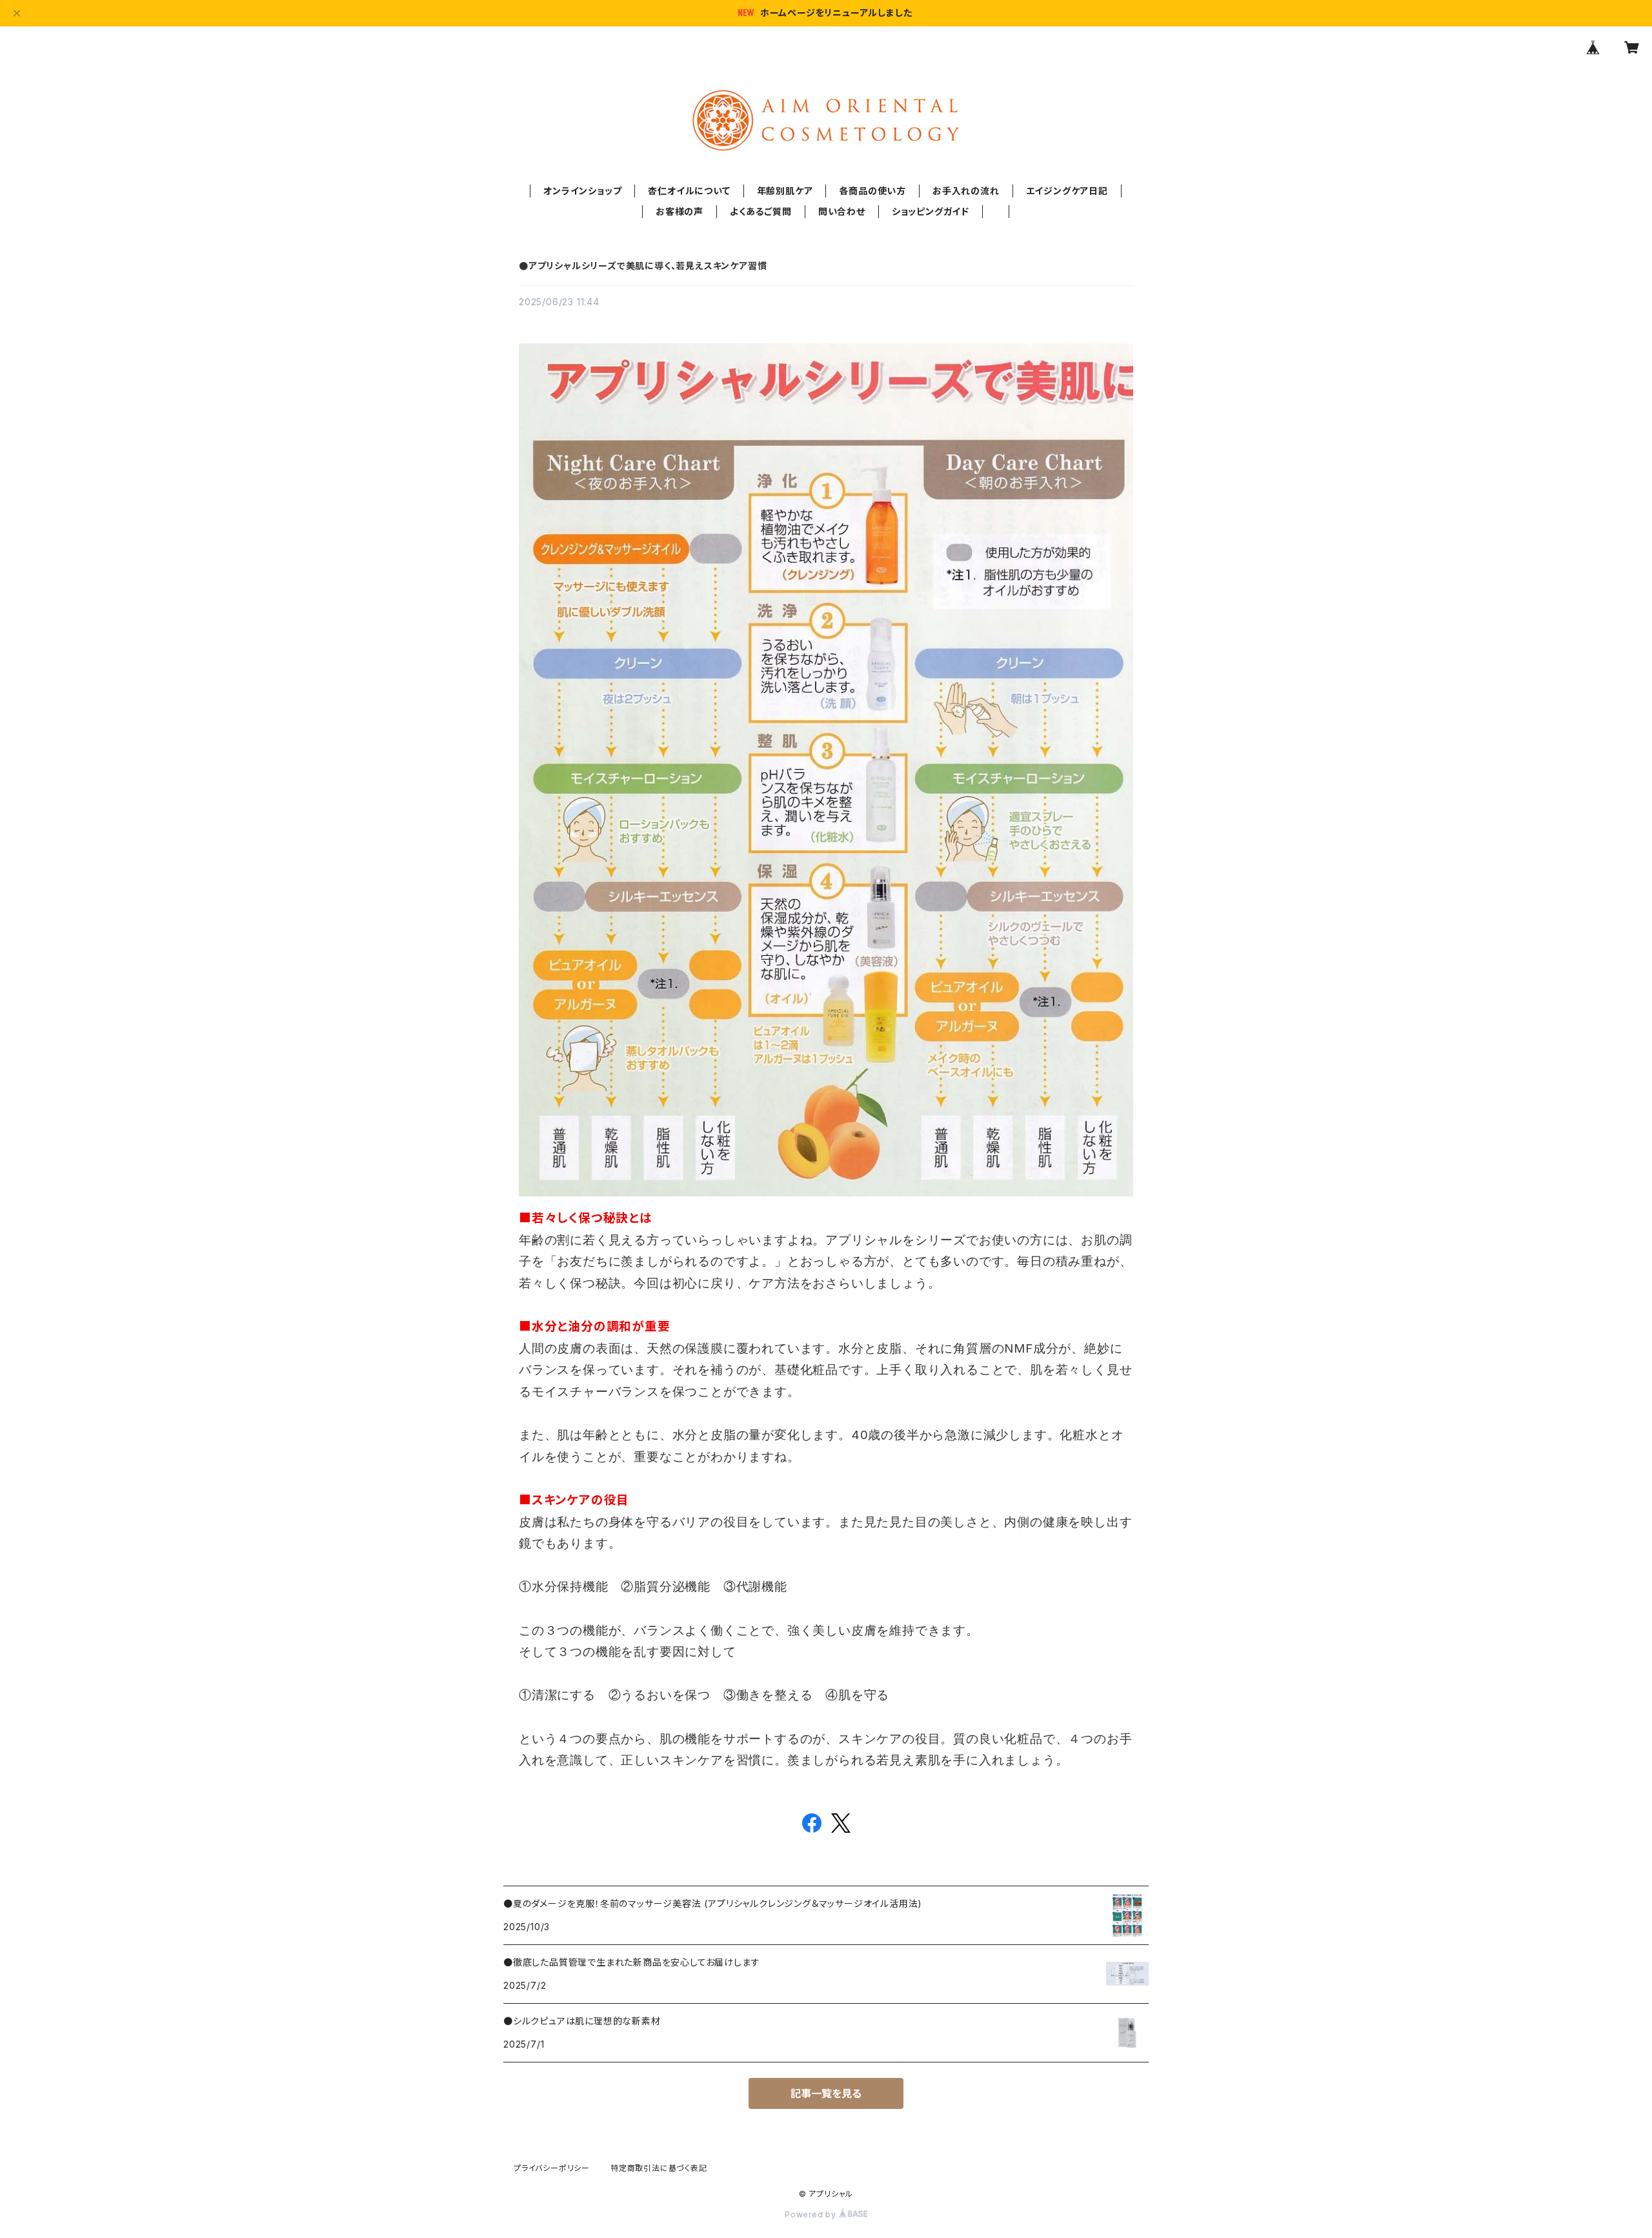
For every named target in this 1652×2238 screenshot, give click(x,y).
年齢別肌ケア (785, 191)
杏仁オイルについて (689, 191)
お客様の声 (680, 211)
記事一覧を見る (826, 2093)
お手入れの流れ (966, 191)
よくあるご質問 (761, 211)
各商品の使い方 (872, 191)
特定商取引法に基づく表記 (659, 2168)
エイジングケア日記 (1067, 191)
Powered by (812, 2214)
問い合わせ (842, 211)
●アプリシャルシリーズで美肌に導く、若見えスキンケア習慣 (643, 266)
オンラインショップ (582, 191)
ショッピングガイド (931, 211)
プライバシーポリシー (552, 2168)
